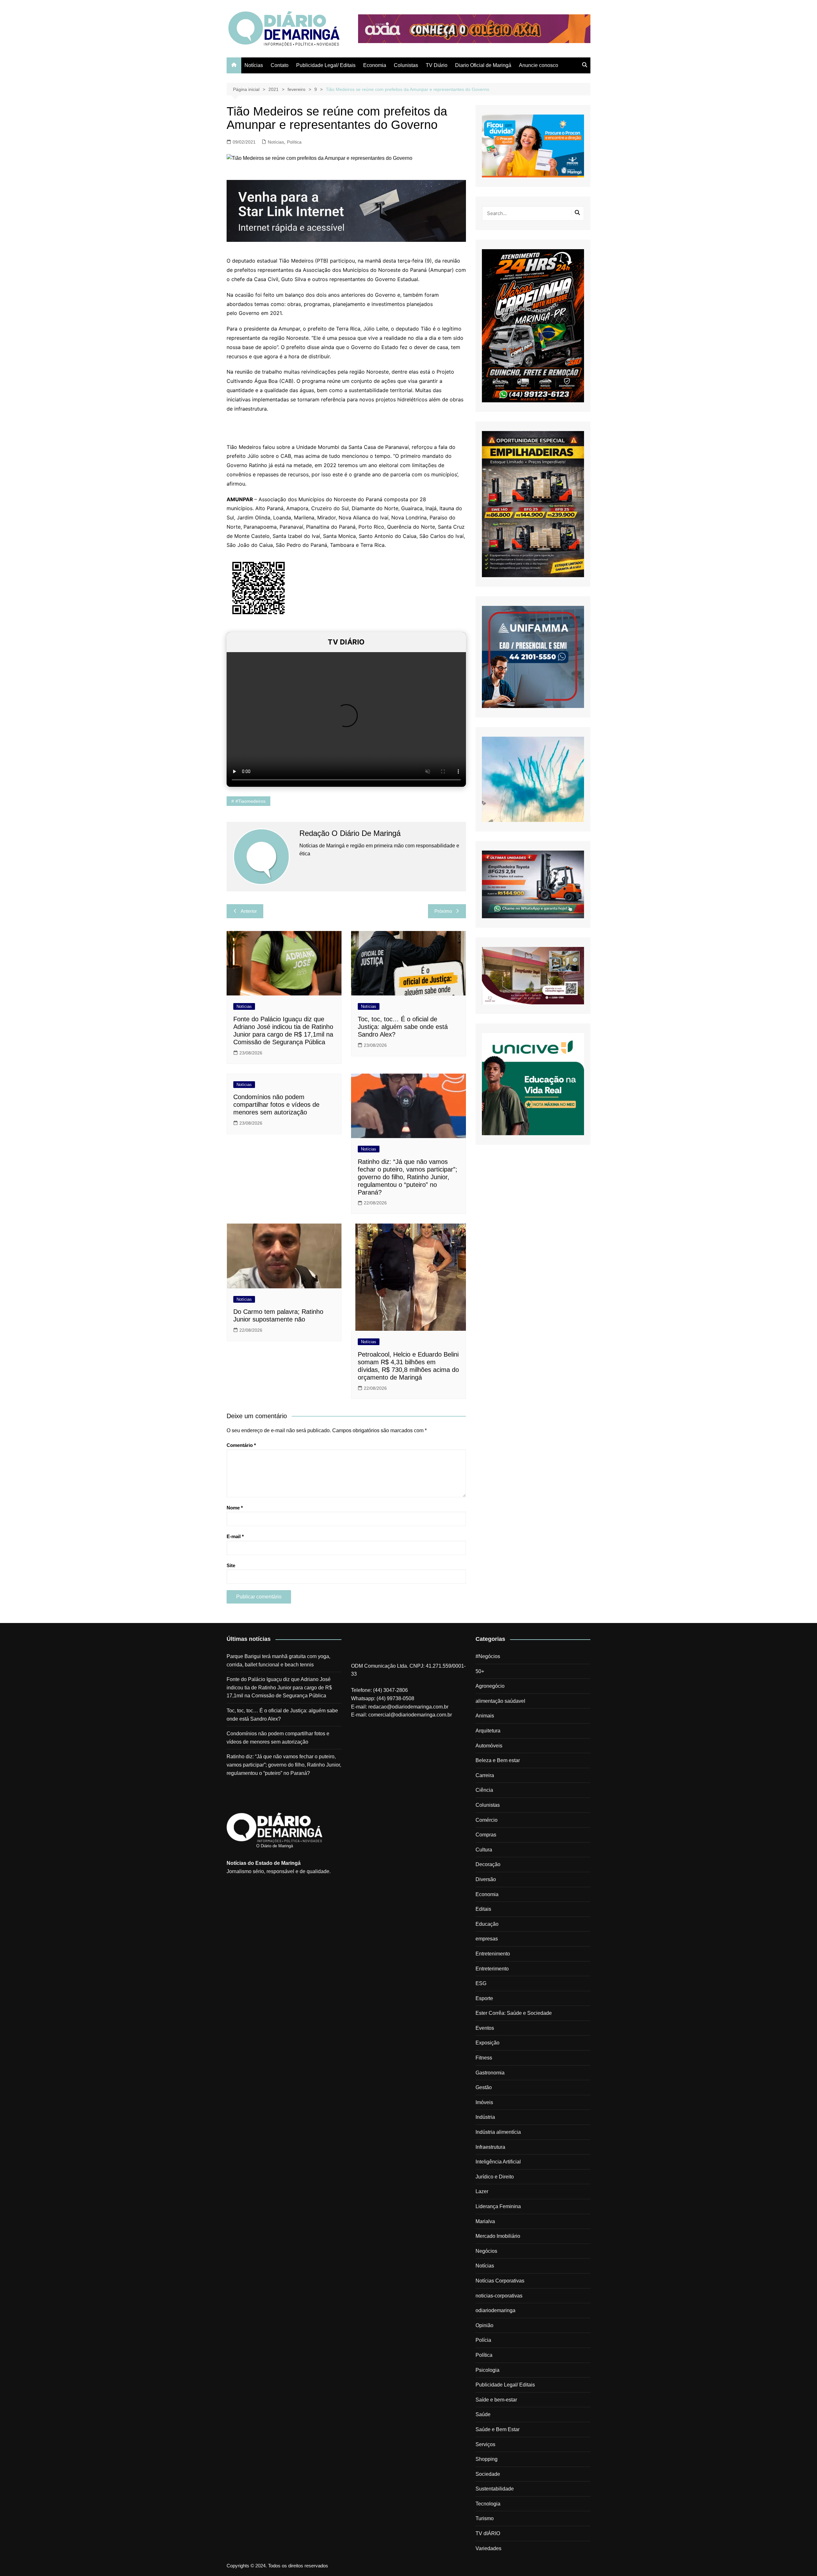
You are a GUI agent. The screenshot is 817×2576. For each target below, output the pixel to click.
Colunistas (406, 65)
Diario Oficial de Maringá (483, 65)
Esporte (484, 1998)
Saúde (483, 2414)
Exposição (487, 2043)
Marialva (485, 2221)
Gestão (484, 2087)
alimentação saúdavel (500, 1701)
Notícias (254, 65)
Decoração (488, 1864)
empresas (487, 1939)
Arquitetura (488, 1731)
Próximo (443, 911)
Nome (235, 1508)
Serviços (485, 2444)
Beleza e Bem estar (498, 1760)
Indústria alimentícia (498, 2132)
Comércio (487, 1820)
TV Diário (437, 65)
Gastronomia (490, 2073)
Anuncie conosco (539, 65)
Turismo (485, 2518)
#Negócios (488, 1656)
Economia (375, 65)
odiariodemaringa (495, 2310)
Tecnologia (488, 2504)
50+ (480, 1671)
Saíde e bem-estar (496, 2400)
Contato (280, 65)
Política (294, 142)
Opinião (484, 2325)
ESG (481, 1983)
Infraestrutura (490, 2147)
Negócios (486, 2251)
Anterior (249, 911)
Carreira (485, 1775)
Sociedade (488, 2474)
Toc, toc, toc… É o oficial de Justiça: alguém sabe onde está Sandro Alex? (403, 1027)
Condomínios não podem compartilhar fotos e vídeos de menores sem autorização (276, 1105)
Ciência (484, 1790)
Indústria (485, 2117)
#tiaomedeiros (251, 801)
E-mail (235, 1536)
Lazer (482, 2191)
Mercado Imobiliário (498, 2236)
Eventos (485, 2028)
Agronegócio (490, 1686)
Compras (486, 1835)
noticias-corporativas (499, 2296)
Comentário (241, 1445)
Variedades (488, 2548)
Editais (483, 1909)
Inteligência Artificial (498, 2162)
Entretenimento (493, 1954)
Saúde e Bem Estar (498, 2429)
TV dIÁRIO (488, 2533)
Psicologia (487, 2370)
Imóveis (484, 2102)
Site (231, 1565)
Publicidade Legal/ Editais (326, 65)
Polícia (483, 2340)
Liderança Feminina (498, 2206)
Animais (485, 1716)
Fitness (484, 2058)
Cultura (484, 1850)
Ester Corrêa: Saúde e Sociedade (514, 2013)
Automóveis (489, 1746)
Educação (487, 1924)
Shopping (487, 2459)
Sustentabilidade (495, 2489)
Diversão (486, 1879)
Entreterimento (492, 1969)
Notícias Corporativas (500, 2281)
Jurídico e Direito (495, 2177)
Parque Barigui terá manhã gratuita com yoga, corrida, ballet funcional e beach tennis (278, 1660)
